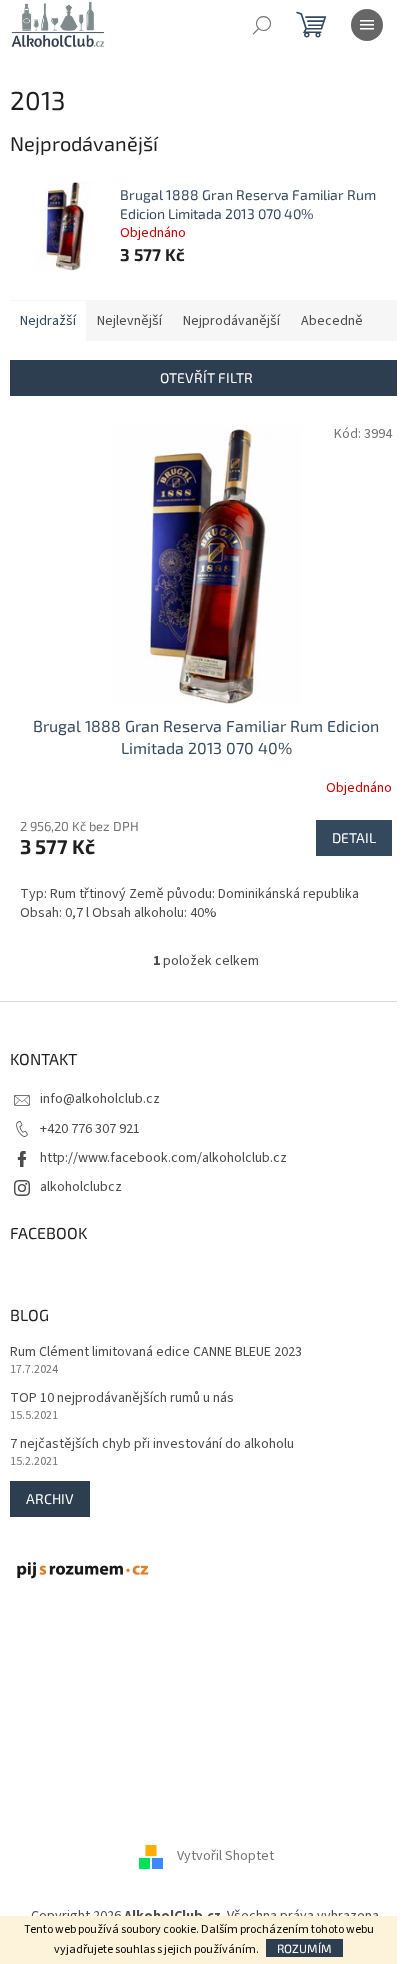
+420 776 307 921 (90, 1129)
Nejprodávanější (231, 321)
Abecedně (332, 321)
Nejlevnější (129, 321)
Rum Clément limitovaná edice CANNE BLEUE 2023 (156, 1352)
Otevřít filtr (206, 377)
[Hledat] (262, 25)
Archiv (50, 1498)
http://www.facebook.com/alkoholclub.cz (163, 1158)
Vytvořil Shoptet (225, 1856)
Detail (354, 837)
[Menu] (367, 25)
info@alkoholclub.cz (100, 1099)
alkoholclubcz (81, 1187)
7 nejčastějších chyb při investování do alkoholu (152, 1444)
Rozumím (304, 1948)
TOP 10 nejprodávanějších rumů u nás (122, 1398)
